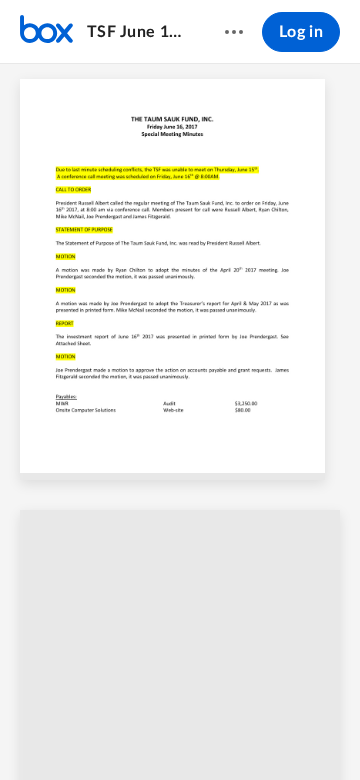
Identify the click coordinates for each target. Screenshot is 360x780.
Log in (301, 32)
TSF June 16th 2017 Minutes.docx (136, 32)
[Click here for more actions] (234, 32)
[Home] (46, 32)
